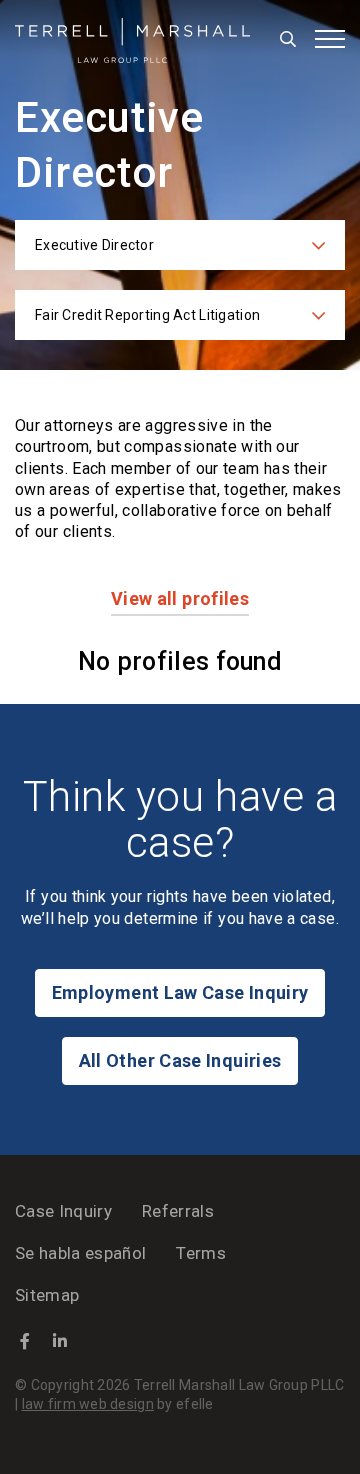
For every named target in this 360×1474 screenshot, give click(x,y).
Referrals (178, 1211)
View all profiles (180, 598)
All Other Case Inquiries (180, 1060)
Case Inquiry (63, 1211)
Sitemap (47, 1295)
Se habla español (80, 1253)
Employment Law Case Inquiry (180, 992)
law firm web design (88, 1404)
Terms (201, 1253)
